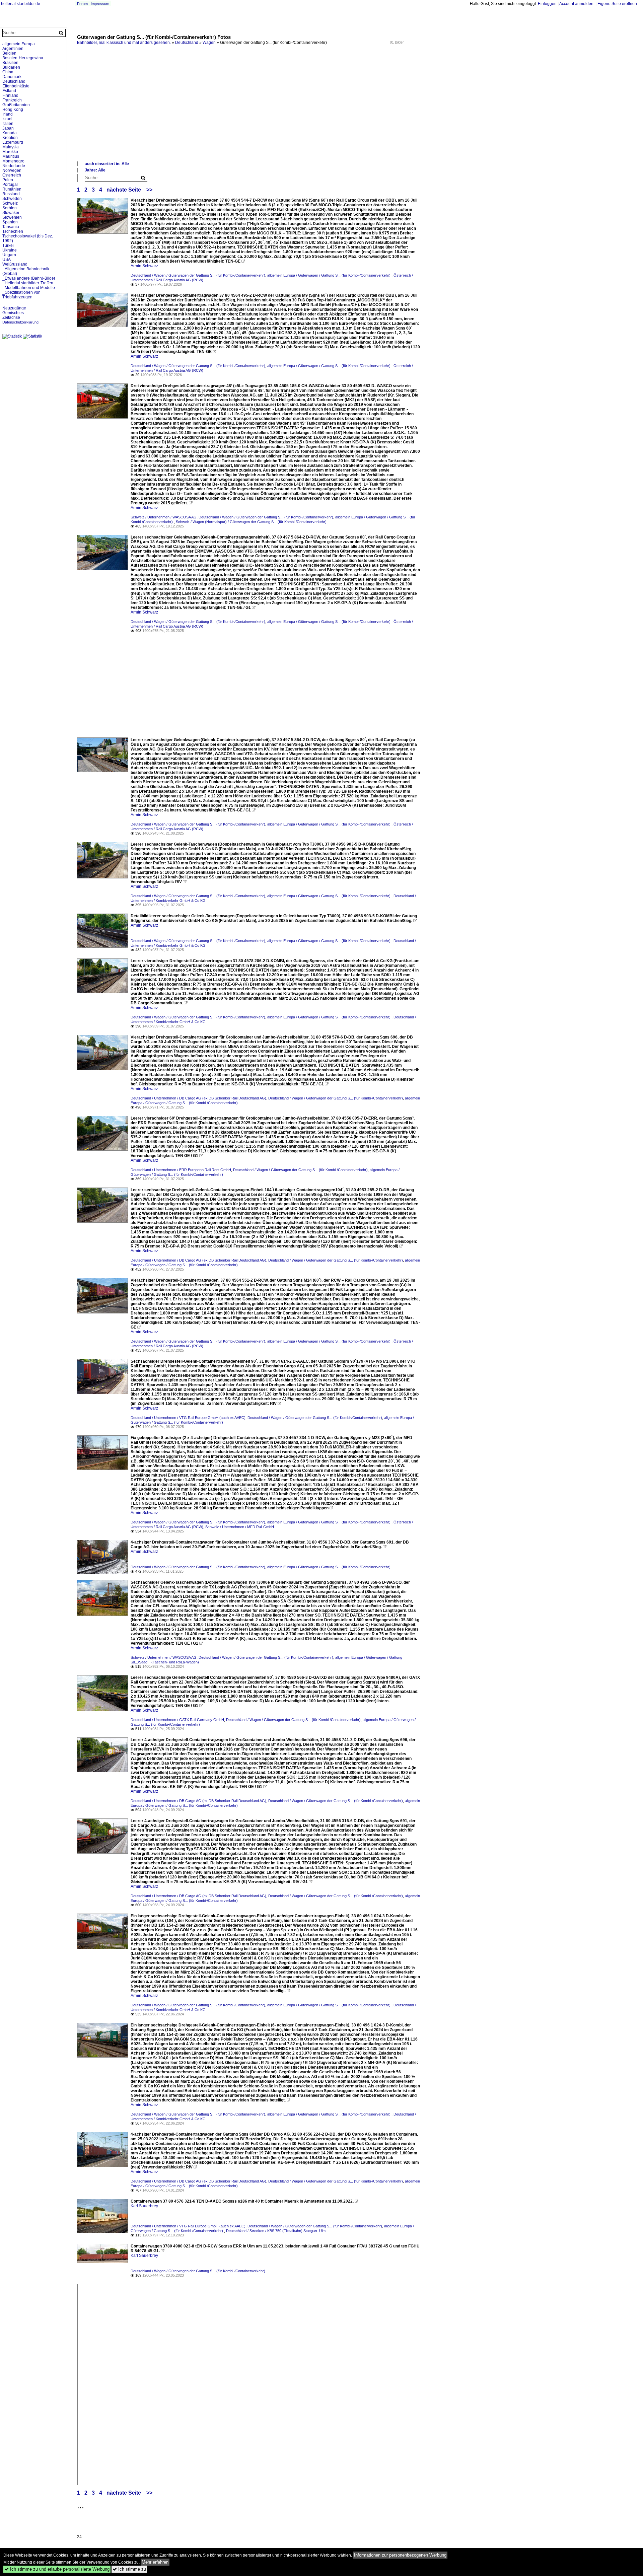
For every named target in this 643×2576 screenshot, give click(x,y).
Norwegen (12, 170)
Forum (82, 4)
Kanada (10, 133)
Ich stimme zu (129, 2569)
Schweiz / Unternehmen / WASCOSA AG (164, 517)
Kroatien (10, 138)
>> (149, 190)
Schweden (12, 199)
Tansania (11, 227)
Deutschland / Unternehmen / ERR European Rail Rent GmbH (181, 1170)
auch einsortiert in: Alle (107, 164)
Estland (9, 91)
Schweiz (10, 203)
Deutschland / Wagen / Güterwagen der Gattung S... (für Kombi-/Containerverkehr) (198, 275)
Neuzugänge (14, 308)
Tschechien (13, 231)
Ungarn (9, 255)
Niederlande (14, 166)
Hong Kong (13, 110)
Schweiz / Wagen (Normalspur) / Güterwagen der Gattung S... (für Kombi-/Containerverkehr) (251, 522)
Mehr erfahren (155, 2562)
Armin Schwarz (144, 266)
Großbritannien (16, 105)
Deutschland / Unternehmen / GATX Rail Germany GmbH (177, 1720)
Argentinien (13, 49)
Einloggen (547, 4)
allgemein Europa (19, 44)
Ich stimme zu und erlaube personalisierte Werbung (57, 2569)
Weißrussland (15, 264)
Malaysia (11, 147)
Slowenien (12, 217)
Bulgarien (11, 67)
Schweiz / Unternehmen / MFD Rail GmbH (240, 1527)
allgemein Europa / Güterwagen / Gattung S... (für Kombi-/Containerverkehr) (329, 275)
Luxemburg (13, 142)
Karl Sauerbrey (144, 2206)
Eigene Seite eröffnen (617, 4)
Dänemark (12, 77)
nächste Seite (124, 190)
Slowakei (11, 213)
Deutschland (187, 43)
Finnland (10, 95)
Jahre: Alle (95, 170)
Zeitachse (11, 317)
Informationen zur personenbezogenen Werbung (400, 2555)
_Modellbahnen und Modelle (29, 288)
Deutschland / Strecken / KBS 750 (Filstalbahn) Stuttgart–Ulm (276, 2231)
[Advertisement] (278, 111)
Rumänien (12, 189)
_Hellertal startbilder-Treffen (28, 283)
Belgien (9, 53)
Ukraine (10, 250)
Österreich (12, 175)
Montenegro (13, 161)
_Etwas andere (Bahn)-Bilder (29, 278)
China (8, 72)
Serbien (10, 208)
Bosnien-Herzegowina (23, 58)
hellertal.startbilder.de (21, 4)
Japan (8, 128)
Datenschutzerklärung (20, 322)
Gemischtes (13, 313)
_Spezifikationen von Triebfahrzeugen (21, 295)
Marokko (10, 152)
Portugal (10, 185)
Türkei (8, 245)
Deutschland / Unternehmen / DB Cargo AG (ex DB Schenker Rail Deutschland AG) (198, 1098)
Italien (8, 124)
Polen (8, 180)
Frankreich (12, 100)
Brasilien (10, 63)
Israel (7, 119)
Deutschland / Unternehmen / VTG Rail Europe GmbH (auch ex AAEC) (188, 1418)
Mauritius (11, 156)
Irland (8, 114)
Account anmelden (576, 4)
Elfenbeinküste (16, 86)
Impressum (100, 4)
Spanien (10, 222)
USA (7, 260)
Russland (11, 194)
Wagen (209, 43)
